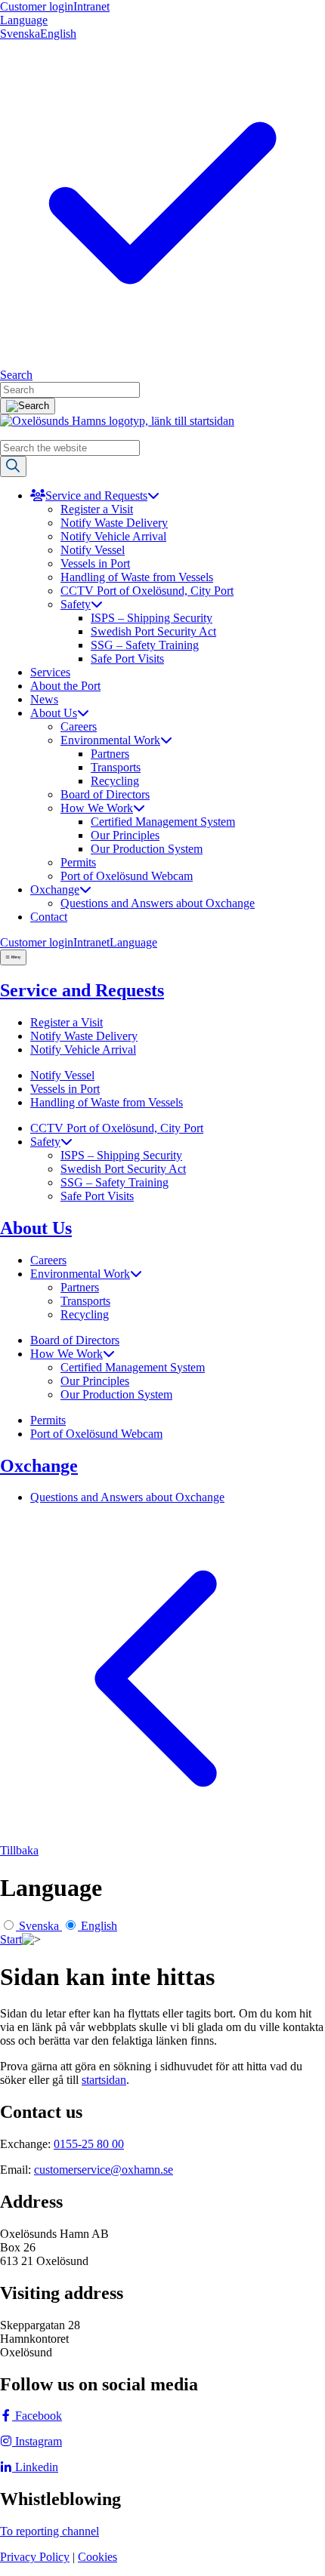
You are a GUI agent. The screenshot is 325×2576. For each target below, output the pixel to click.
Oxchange (39, 1466)
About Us (36, 1228)
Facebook (37, 2416)
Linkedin (35, 2467)
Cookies (97, 2557)
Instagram (37, 2441)
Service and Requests (82, 990)
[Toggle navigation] (13, 957)
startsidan (104, 2080)
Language (24, 20)
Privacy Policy (35, 2557)
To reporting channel (50, 2531)
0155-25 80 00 (89, 2144)
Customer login (37, 6)
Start (11, 1939)
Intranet (91, 6)
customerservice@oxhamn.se (104, 2170)
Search (16, 375)
